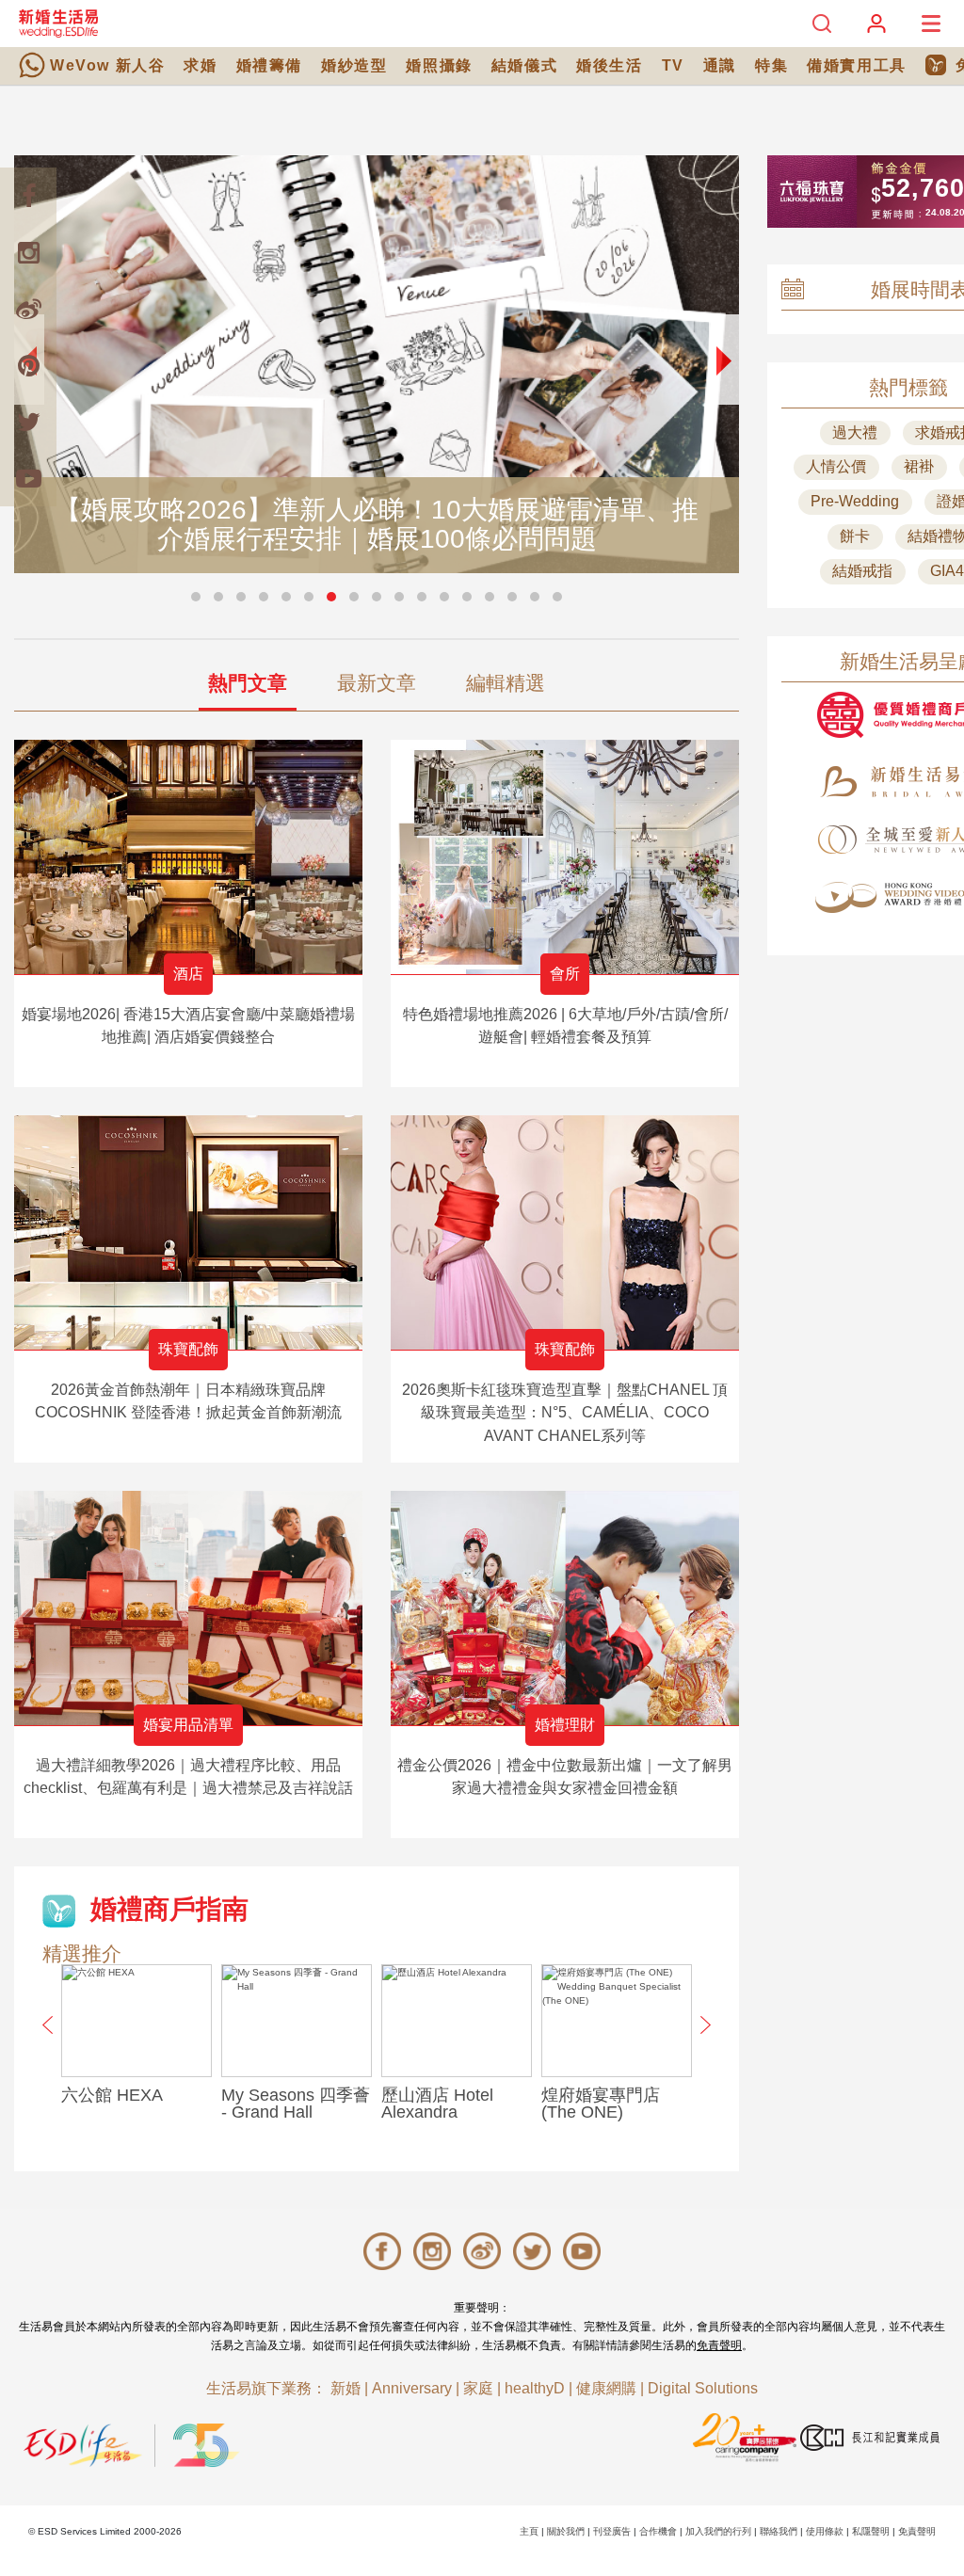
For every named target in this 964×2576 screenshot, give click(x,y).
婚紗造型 (354, 65)
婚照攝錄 (439, 65)
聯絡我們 (779, 2531)
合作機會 (658, 2531)
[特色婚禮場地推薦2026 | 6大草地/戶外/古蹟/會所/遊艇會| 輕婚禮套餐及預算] (565, 857)
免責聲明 (719, 2345)
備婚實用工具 (857, 65)
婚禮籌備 (269, 65)
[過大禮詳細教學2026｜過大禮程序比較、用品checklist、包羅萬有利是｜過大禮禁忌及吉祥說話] (188, 1608)
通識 (720, 65)
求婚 (200, 65)
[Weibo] (28, 309)
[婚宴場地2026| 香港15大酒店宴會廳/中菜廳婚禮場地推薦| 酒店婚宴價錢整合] (188, 857)
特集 (771, 65)
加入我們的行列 (718, 2531)
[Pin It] (28, 365)
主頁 (529, 2531)
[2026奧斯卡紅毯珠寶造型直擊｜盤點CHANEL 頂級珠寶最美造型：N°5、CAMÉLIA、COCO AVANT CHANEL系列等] (565, 1232)
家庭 (478, 2388)
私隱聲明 (871, 2531)
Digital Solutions (703, 2388)
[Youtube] (28, 478)
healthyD (535, 2388)
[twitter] (28, 422)
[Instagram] (28, 252)
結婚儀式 (524, 65)
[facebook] (28, 196)
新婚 (345, 2388)
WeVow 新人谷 (107, 65)
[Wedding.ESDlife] (58, 23)
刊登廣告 (612, 2531)
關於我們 (566, 2531)
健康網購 (606, 2388)
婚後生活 (609, 65)
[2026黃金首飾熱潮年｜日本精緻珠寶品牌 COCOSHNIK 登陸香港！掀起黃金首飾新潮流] (188, 1232)
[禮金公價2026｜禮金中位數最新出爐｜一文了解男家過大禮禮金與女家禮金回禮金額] (565, 1608)
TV (673, 65)
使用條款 (825, 2531)
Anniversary (412, 2388)
